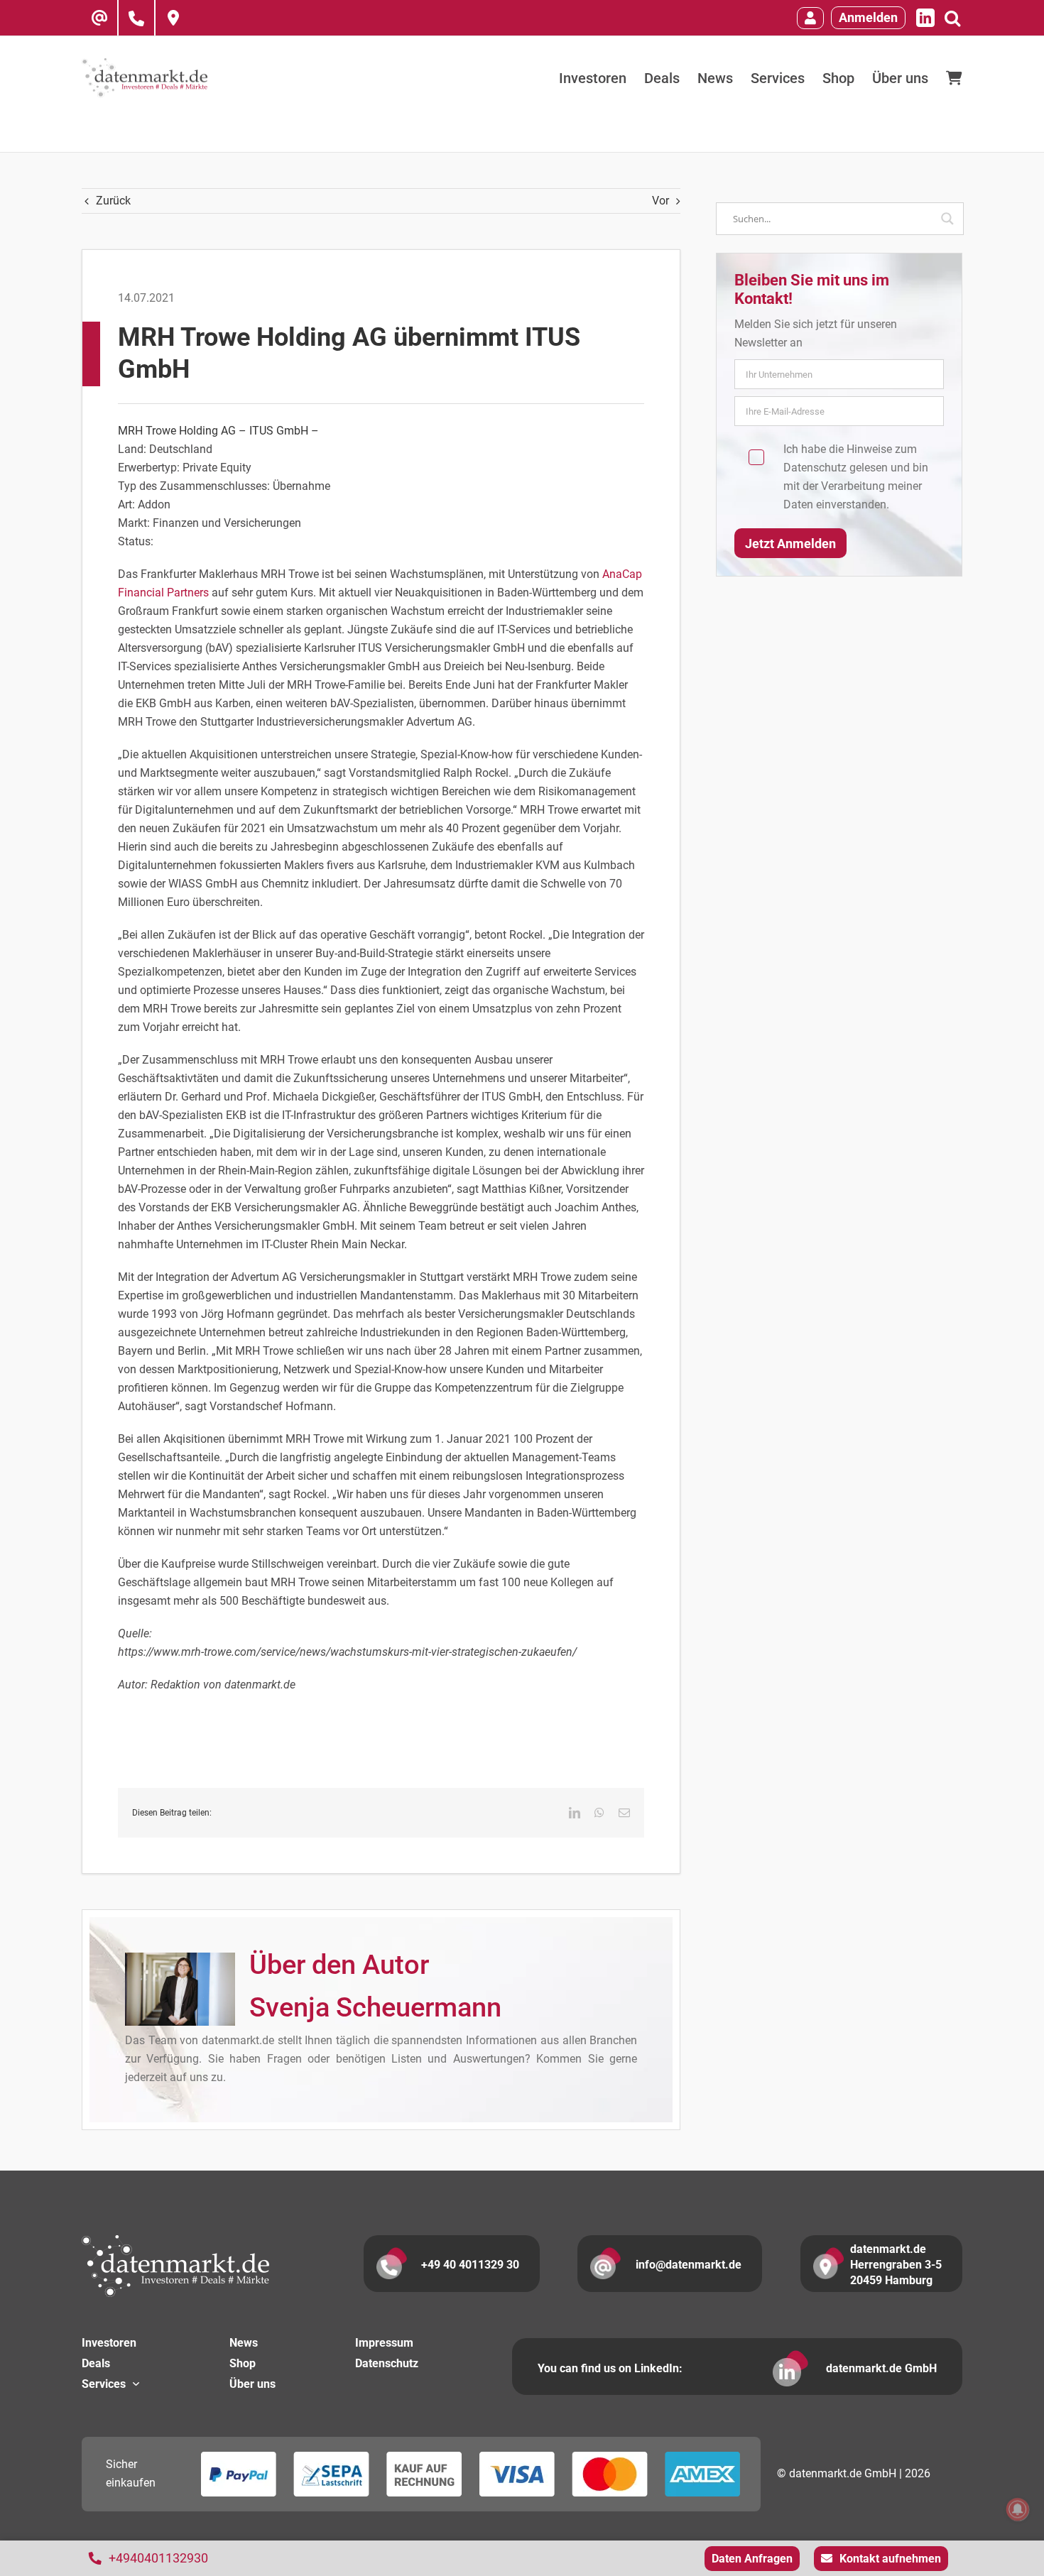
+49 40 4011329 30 (470, 2265)
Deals (96, 2363)
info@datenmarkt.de (689, 2265)
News (244, 2343)
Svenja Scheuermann (375, 2007)
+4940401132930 (158, 2558)
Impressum (384, 2343)
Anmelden (868, 17)
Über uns (252, 2384)
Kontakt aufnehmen (890, 2559)
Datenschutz (815, 468)
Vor (660, 201)
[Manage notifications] (1018, 2509)
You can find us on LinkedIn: (610, 2368)
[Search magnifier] (947, 219)
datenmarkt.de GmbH (881, 2368)
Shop (243, 2363)
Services (104, 2384)
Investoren (109, 2343)
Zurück (113, 201)
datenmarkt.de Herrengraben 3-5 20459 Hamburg (896, 2265)
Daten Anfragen (752, 2559)
